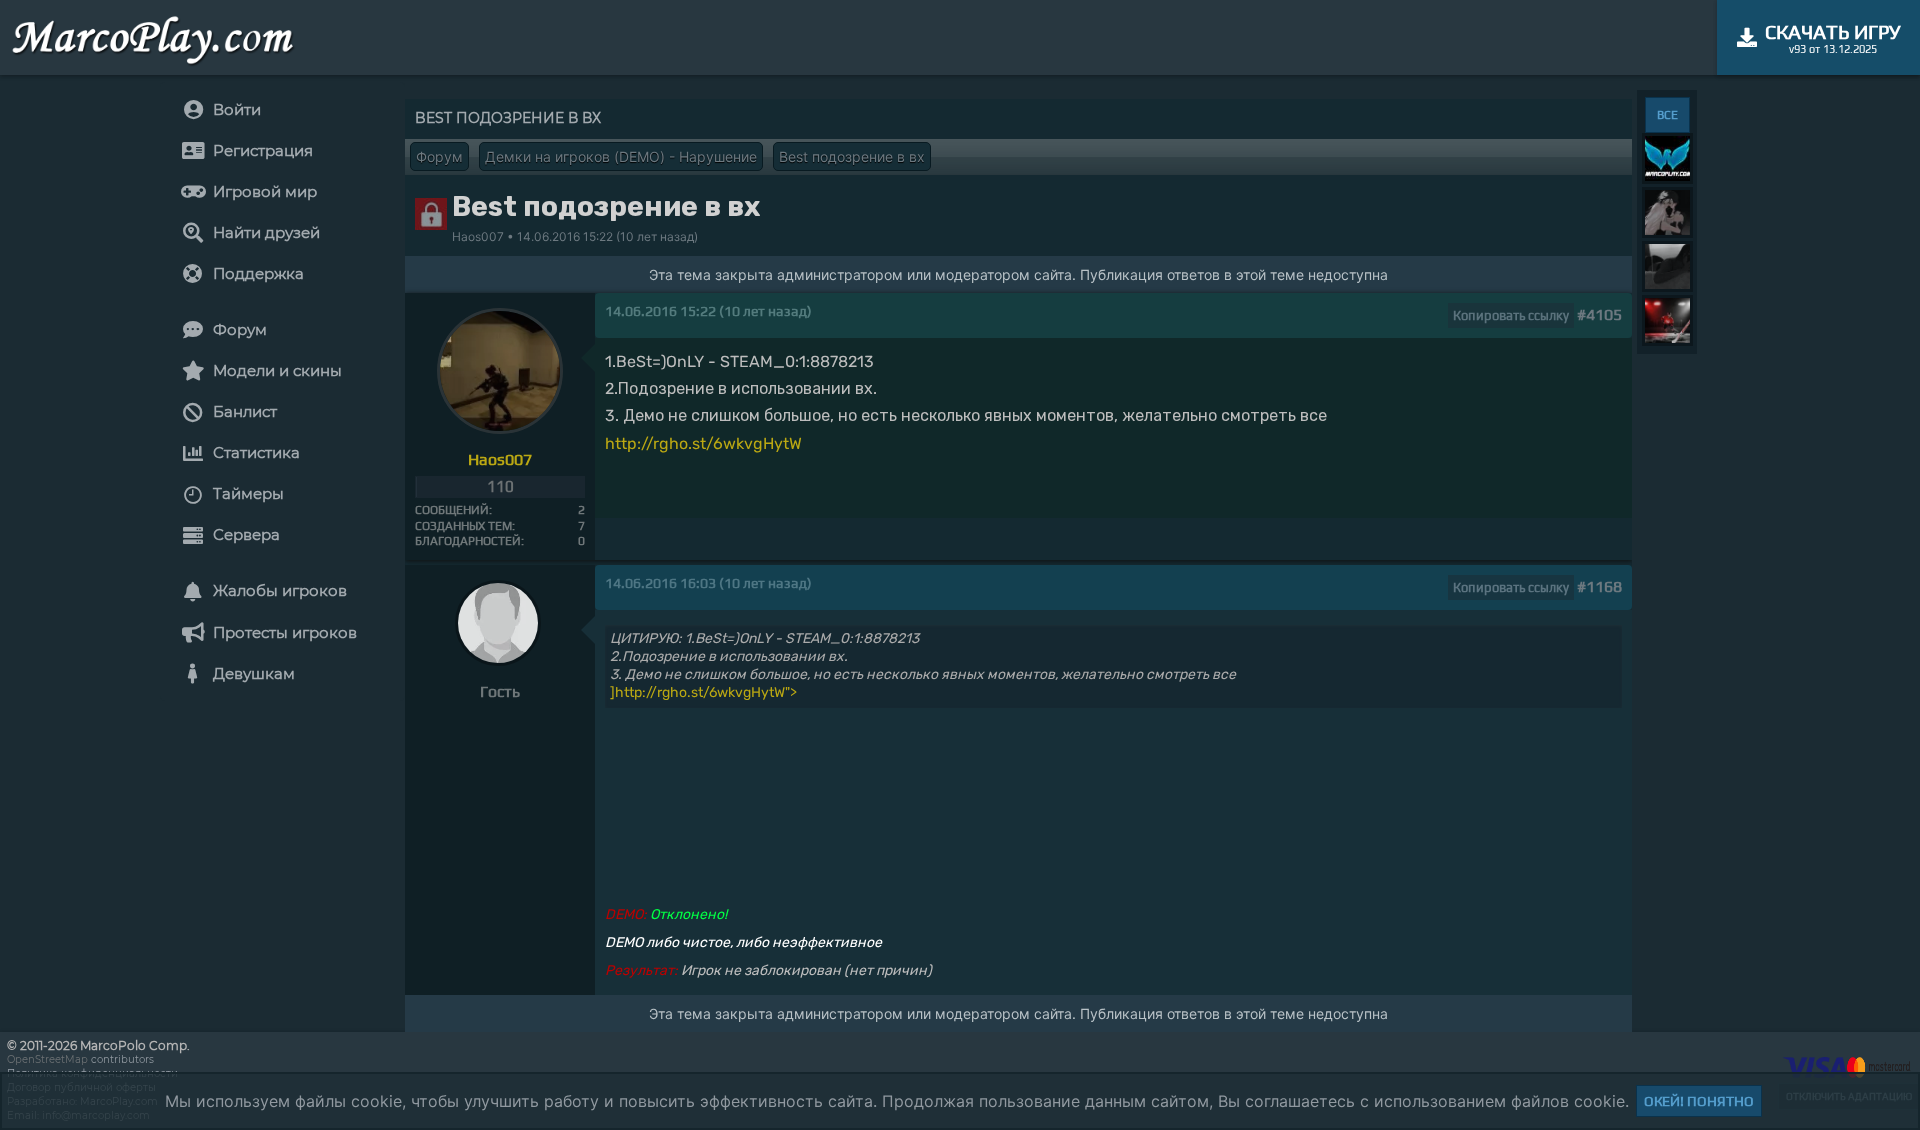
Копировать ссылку (1511, 315)
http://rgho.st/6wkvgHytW (703, 443)
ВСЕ (1667, 115)
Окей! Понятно (1699, 1101)
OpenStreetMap (47, 1059)
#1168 (1599, 586)
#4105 (1599, 314)
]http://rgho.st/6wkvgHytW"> (703, 692)
